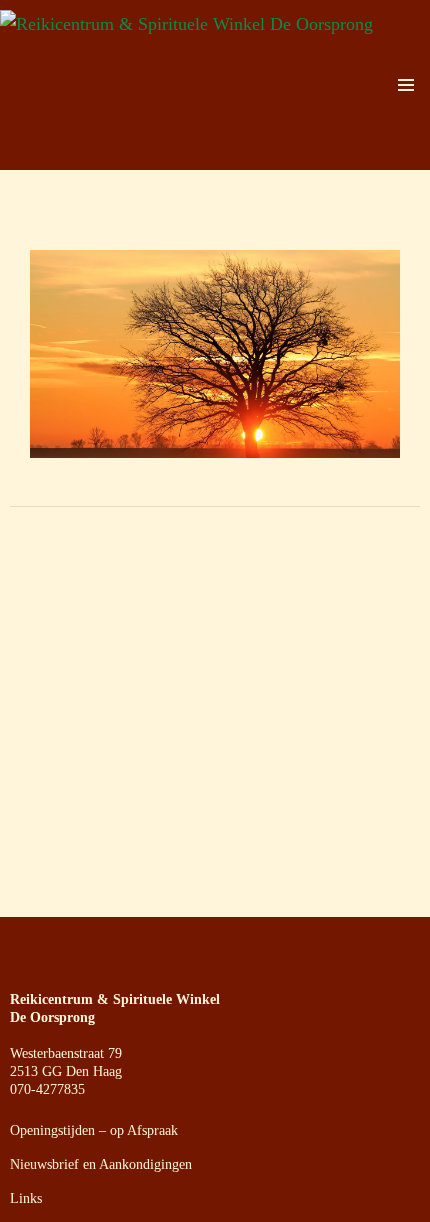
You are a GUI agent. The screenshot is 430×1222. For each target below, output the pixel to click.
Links (26, 1198)
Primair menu (406, 85)
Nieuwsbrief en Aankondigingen (101, 1164)
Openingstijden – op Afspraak (94, 1130)
